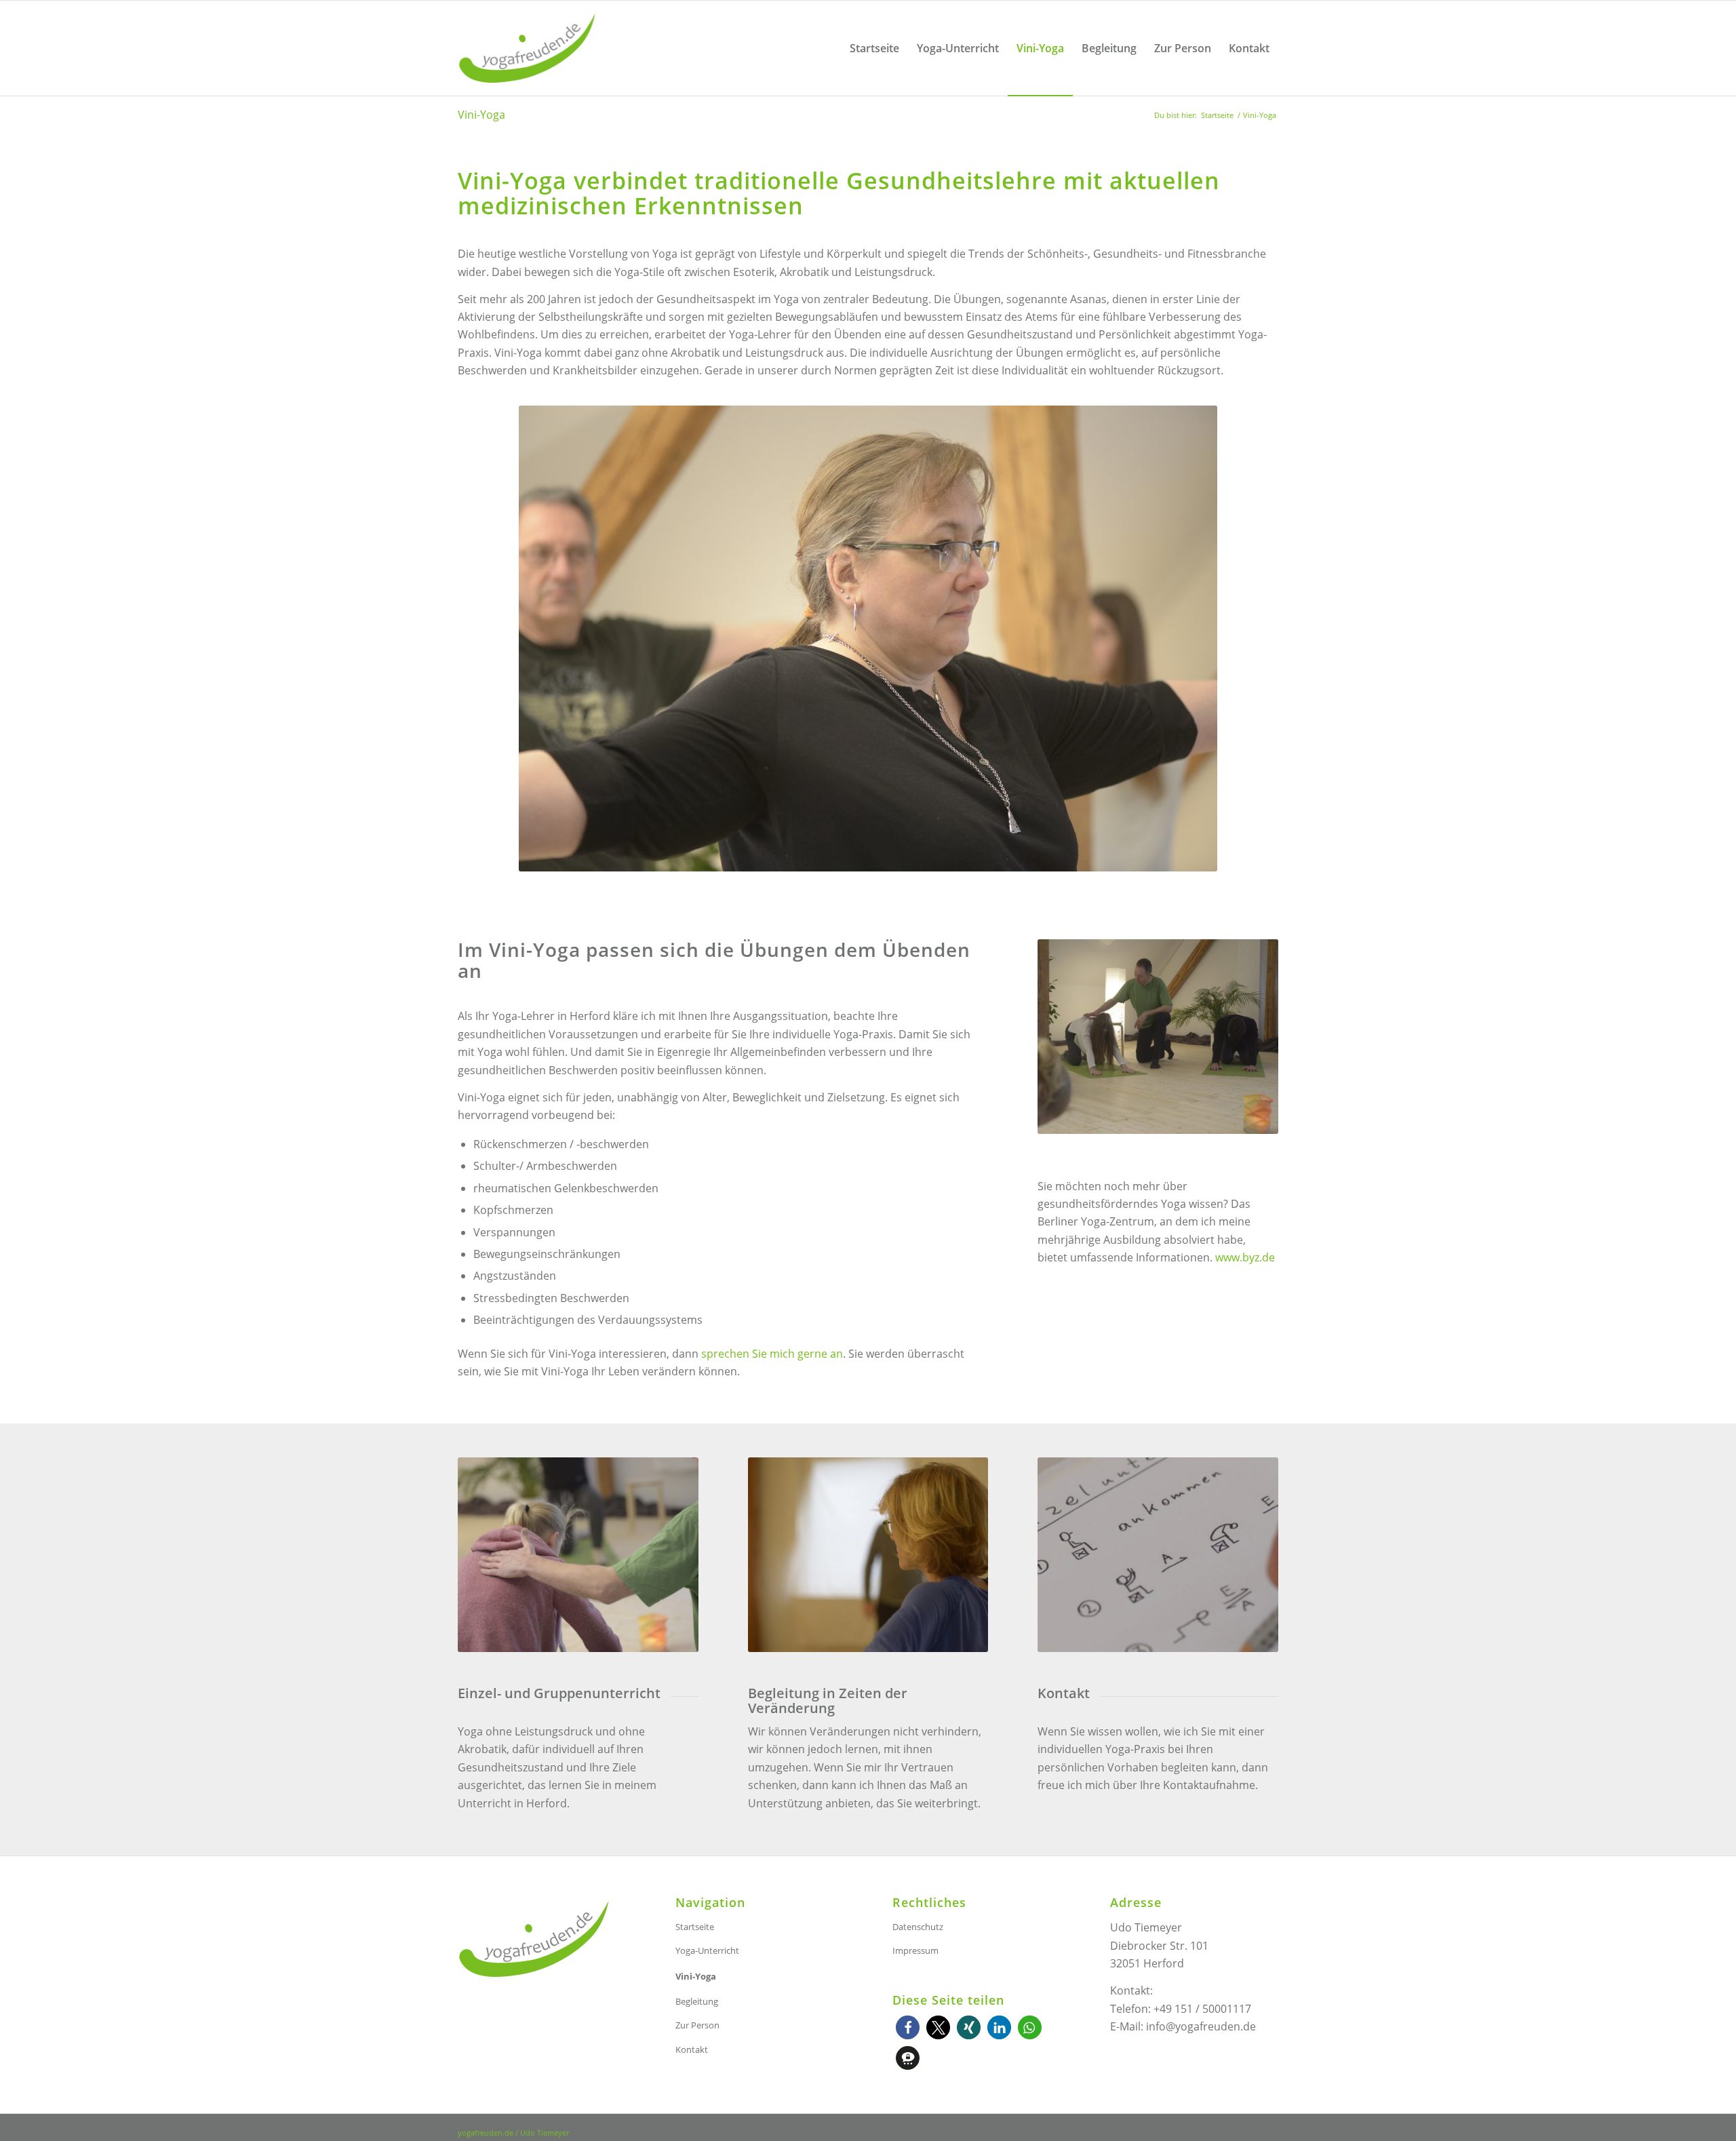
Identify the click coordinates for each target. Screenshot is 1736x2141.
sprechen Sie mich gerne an (772, 1354)
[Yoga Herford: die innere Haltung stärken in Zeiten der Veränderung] (868, 1555)
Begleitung (697, 2001)
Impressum (915, 1950)
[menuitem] (874, 48)
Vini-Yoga (481, 115)
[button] (908, 2027)
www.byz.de (1245, 1257)
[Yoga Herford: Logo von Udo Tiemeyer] (527, 48)
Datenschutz (918, 1927)
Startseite (695, 1927)
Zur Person (697, 2025)
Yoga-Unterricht (707, 1950)
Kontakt (692, 2049)
